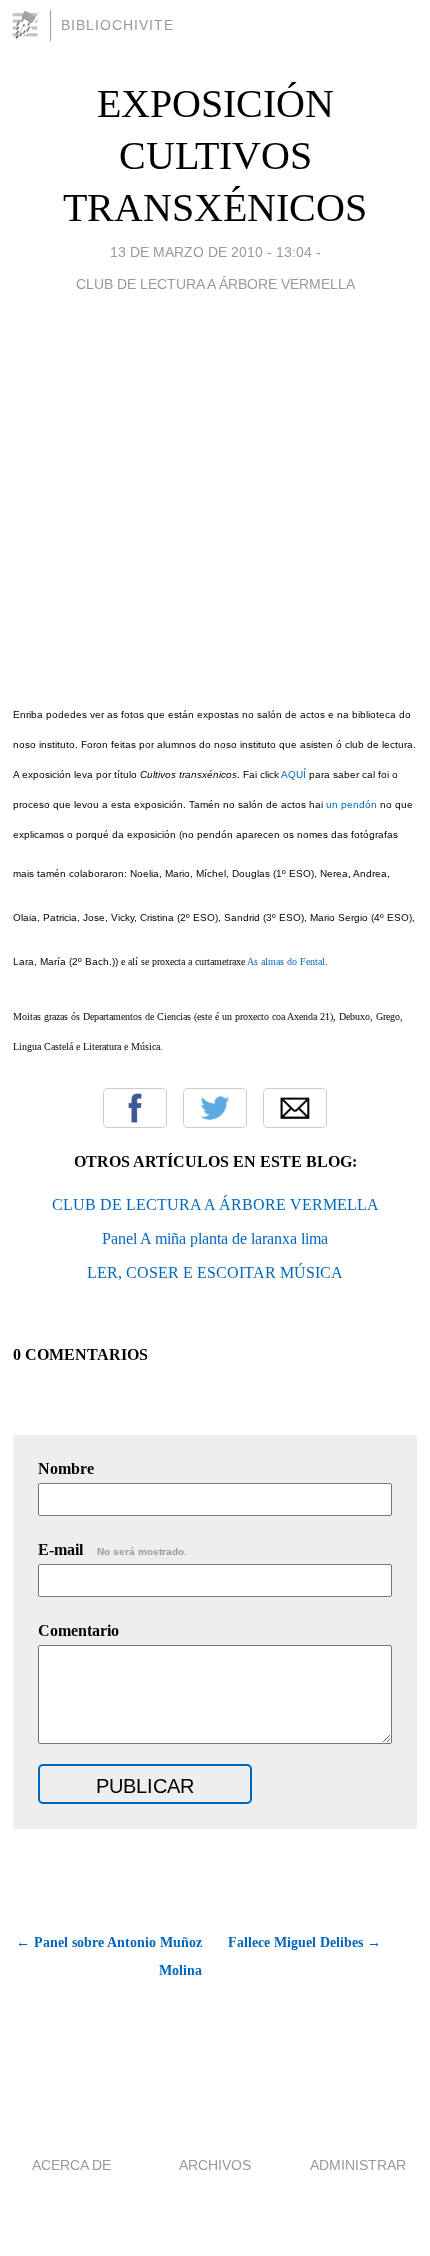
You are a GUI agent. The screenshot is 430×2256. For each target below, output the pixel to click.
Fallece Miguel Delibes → (304, 1942)
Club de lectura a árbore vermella (215, 284)
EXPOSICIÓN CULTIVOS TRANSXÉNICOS (215, 155)
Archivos (215, 2165)
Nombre (66, 1468)
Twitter (215, 1108)
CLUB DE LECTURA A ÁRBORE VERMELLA (215, 1204)
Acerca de (71, 2165)
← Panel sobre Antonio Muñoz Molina (108, 1956)
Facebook (135, 1108)
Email (295, 1108)
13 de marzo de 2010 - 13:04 (211, 252)
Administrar (358, 2165)
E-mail (112, 1549)
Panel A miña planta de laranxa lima (215, 1238)
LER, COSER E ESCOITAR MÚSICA (215, 1272)
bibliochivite (117, 25)
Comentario (78, 1630)
